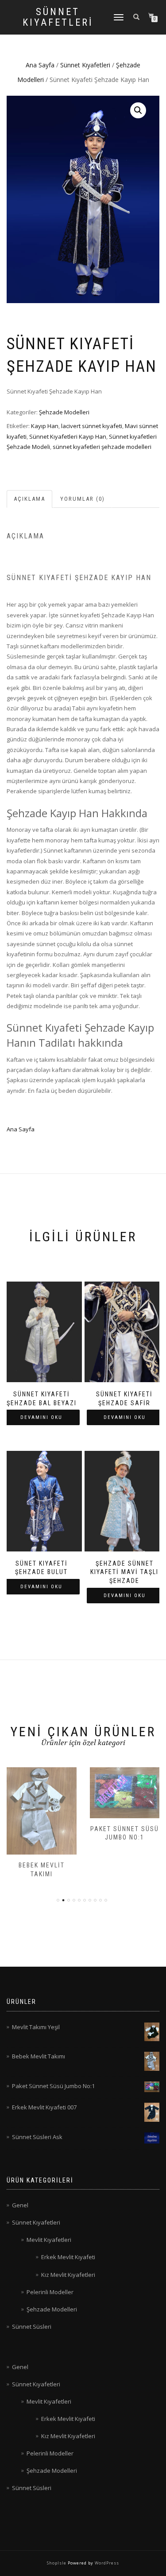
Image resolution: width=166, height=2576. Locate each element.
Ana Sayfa (40, 65)
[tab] (30, 499)
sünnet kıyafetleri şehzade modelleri (102, 447)
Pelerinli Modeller (50, 2292)
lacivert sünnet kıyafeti (92, 426)
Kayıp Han (45, 426)
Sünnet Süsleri (32, 2327)
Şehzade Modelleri (64, 412)
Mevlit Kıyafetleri (49, 2240)
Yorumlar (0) (83, 499)
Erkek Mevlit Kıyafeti (68, 2257)
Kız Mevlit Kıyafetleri (68, 2275)
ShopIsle (57, 2563)
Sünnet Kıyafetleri (58, 17)
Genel (20, 2205)
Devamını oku (41, 1417)
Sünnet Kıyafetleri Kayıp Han (68, 436)
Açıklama (29, 499)
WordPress (106, 2563)
